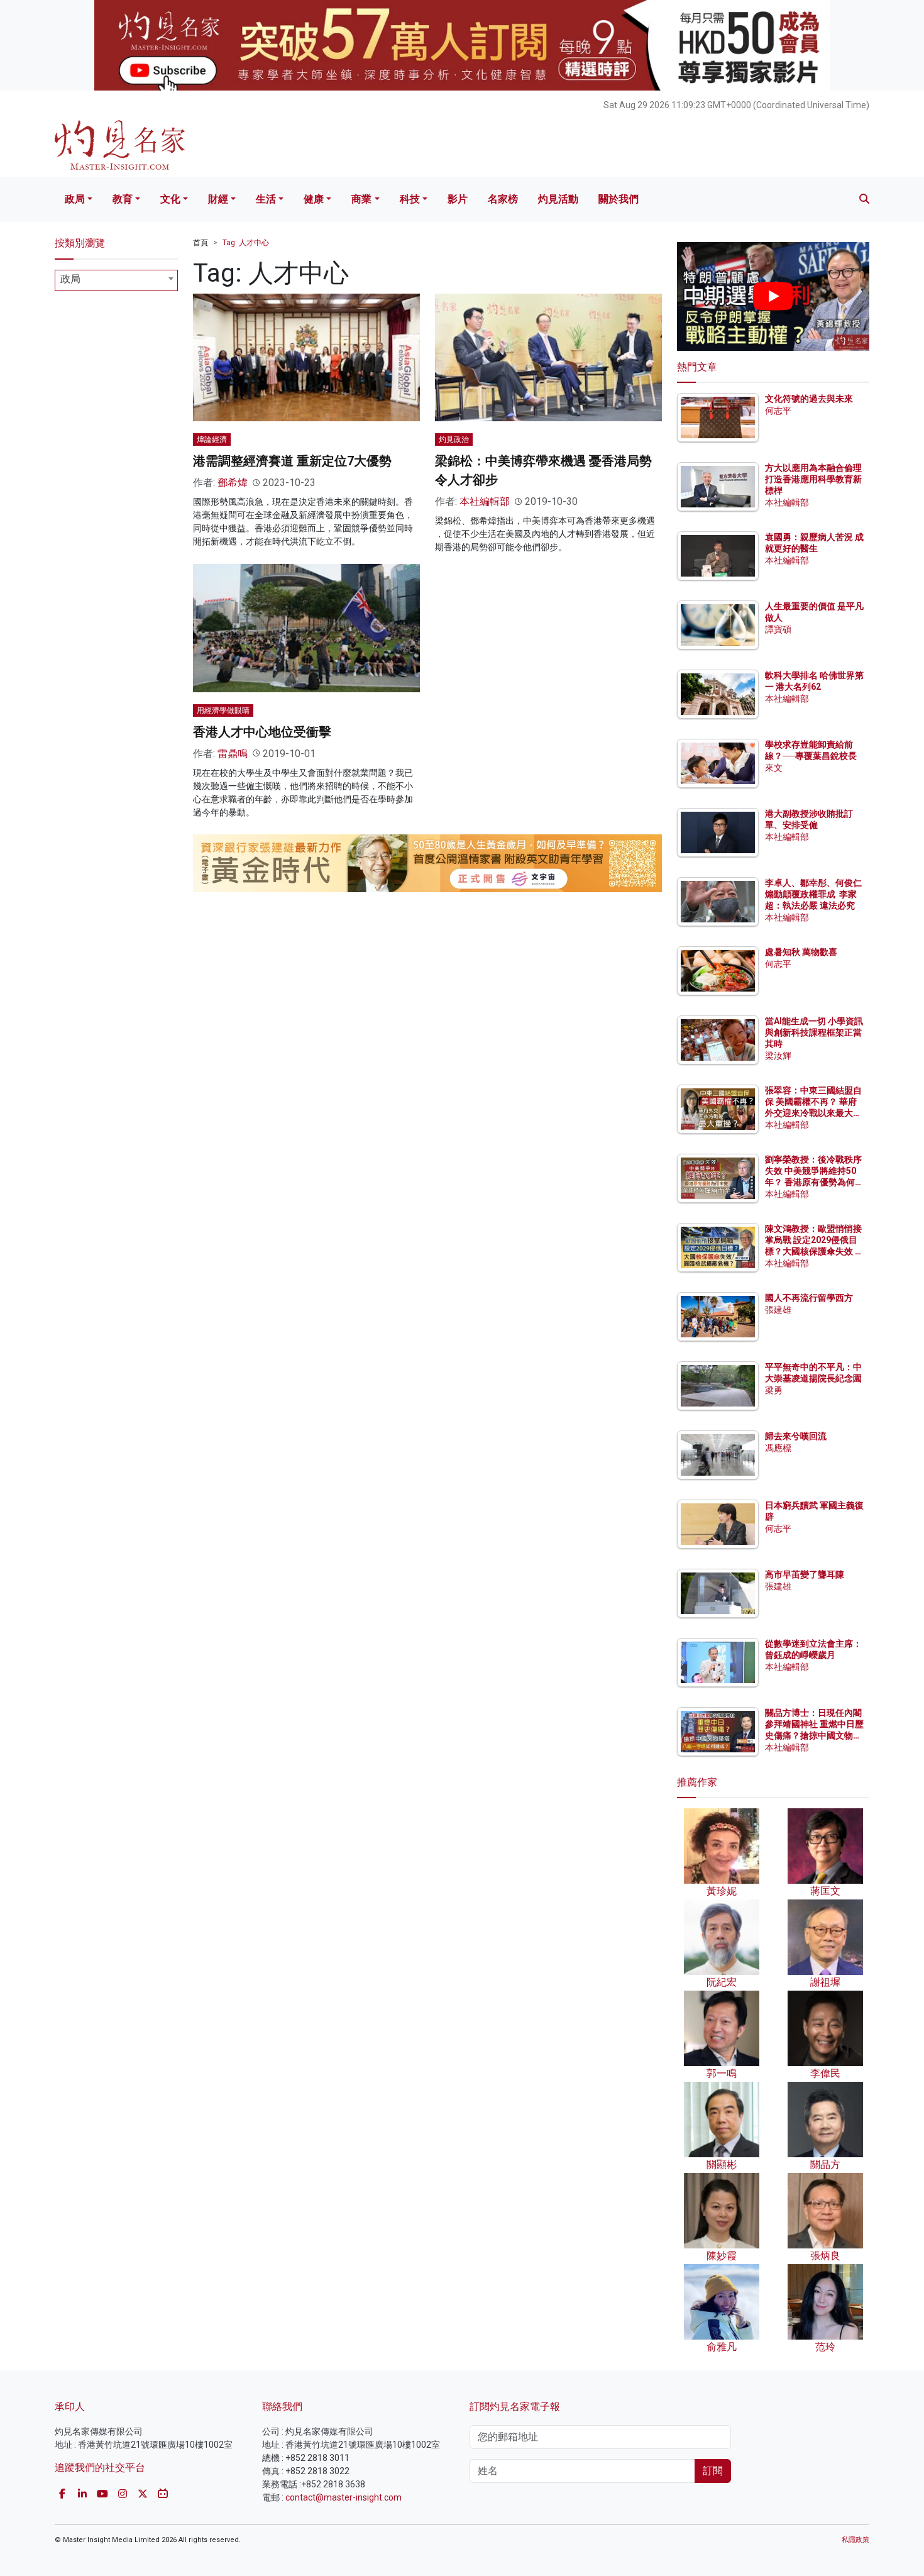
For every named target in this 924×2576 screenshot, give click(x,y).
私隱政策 (855, 2540)
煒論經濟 (212, 439)
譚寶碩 (778, 629)
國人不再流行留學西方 (809, 1298)
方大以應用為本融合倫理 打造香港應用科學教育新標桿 (814, 479)
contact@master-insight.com (344, 2497)
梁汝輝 (778, 1056)
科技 (410, 199)
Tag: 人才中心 (246, 243)
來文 (774, 768)
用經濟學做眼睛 (223, 710)
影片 (458, 199)
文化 (170, 199)
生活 (266, 199)
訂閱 (713, 2471)
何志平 (778, 411)
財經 (218, 199)
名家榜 (503, 199)
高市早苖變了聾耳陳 (805, 1574)
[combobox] (116, 280)
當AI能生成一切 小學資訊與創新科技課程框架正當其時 (814, 1032)
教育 (123, 199)
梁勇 (774, 1390)
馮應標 (778, 1448)
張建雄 (778, 1310)
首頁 (201, 243)
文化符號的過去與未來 (809, 399)
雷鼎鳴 (233, 754)
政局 (75, 199)
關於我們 (619, 199)
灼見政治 (454, 439)
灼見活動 (558, 199)
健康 (314, 199)
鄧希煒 (233, 483)
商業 (361, 199)
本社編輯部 (485, 501)
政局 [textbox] (70, 279)
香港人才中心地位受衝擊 (262, 732)
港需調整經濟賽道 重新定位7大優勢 (292, 461)
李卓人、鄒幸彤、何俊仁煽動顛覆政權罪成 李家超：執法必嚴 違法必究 (813, 894)
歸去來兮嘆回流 (796, 1436)
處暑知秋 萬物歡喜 (801, 952)
